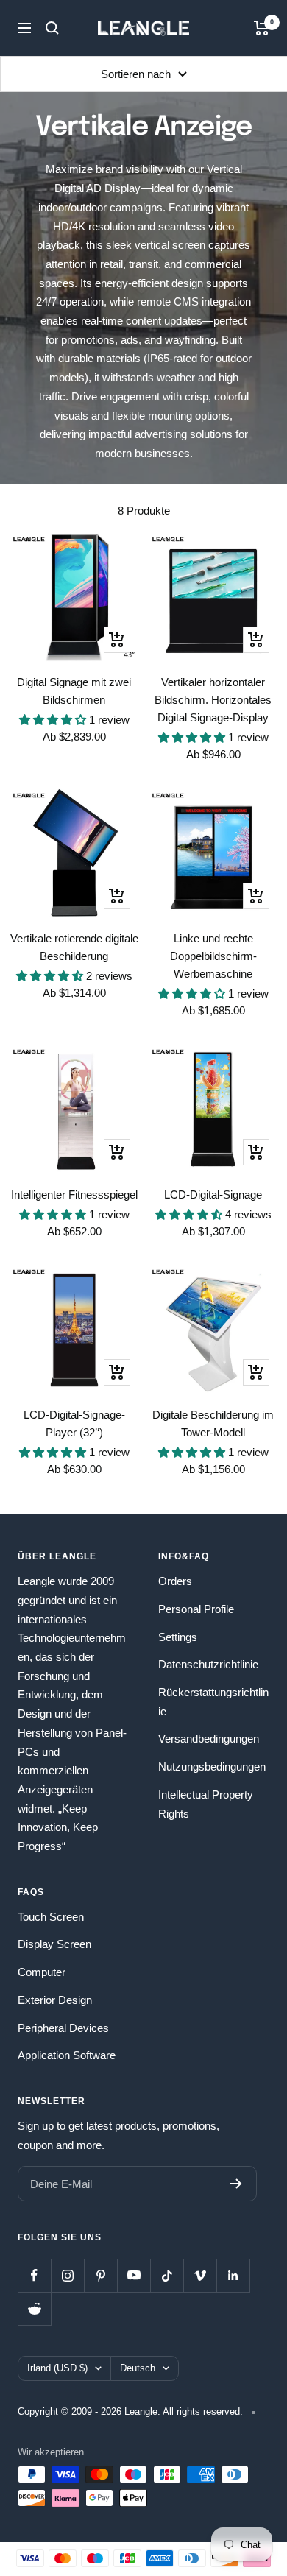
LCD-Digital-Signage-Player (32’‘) (74, 1423)
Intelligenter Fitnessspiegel (74, 1195)
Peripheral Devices (63, 2028)
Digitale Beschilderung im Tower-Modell (213, 1423)
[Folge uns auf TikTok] (167, 2275)
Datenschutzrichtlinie (208, 1664)
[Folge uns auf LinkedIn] (233, 2275)
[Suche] (52, 28)
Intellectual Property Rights (206, 1804)
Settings (178, 1637)
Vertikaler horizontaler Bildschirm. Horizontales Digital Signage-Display (213, 700)
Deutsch (138, 2368)
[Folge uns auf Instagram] (67, 2275)
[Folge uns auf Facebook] (34, 2275)
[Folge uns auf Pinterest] (100, 2275)
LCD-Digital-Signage (213, 1195)
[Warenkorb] (262, 28)
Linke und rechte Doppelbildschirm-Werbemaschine (213, 956)
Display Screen (54, 1944)
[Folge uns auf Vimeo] (200, 2275)
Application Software (67, 2055)
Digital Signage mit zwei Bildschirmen (74, 691)
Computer (42, 1972)
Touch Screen (51, 1917)
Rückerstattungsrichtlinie (213, 1702)
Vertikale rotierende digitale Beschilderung (74, 947)
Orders (175, 1581)
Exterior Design (55, 2000)
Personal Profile (196, 1609)
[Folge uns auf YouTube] (134, 2275)
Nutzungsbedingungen (212, 1767)
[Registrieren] (236, 2184)
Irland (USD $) (57, 2368)
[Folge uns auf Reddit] (34, 2308)
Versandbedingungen (209, 1739)
